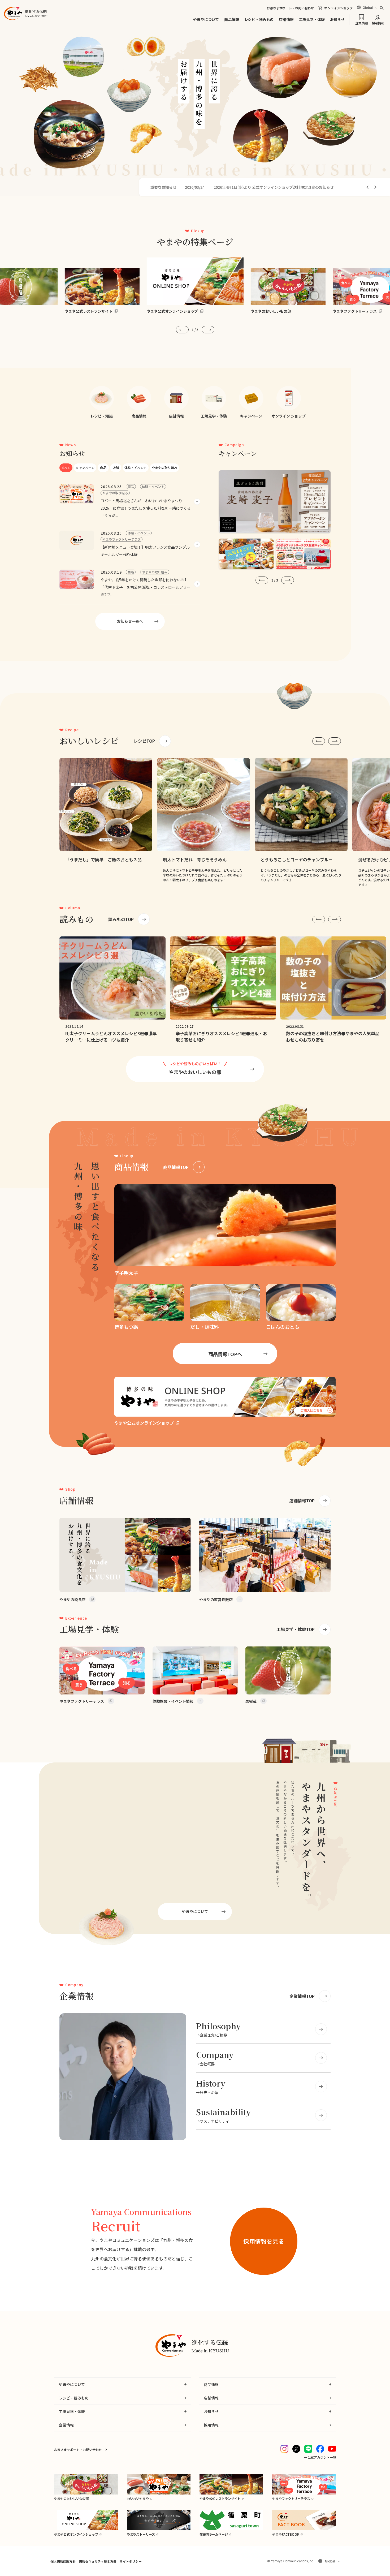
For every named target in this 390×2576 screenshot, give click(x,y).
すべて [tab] (66, 468)
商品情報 (231, 19)
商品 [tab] (103, 468)
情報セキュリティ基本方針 (97, 2561)
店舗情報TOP (302, 1500)
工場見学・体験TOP (296, 1629)
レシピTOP (144, 741)
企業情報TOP (302, 1996)
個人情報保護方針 (63, 2561)
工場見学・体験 (312, 19)
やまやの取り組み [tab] (164, 468)
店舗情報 (286, 19)
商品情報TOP (176, 1167)
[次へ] (375, 187)
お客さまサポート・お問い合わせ (290, 8)
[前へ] (368, 187)
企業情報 (361, 23)
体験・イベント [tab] (136, 468)
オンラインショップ (338, 8)
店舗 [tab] (116, 468)
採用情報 (378, 23)
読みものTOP (121, 919)
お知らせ (337, 19)
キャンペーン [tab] (85, 468)
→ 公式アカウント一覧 (320, 2457)
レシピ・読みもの (259, 19)
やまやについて (206, 19)
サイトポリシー (130, 2561)
